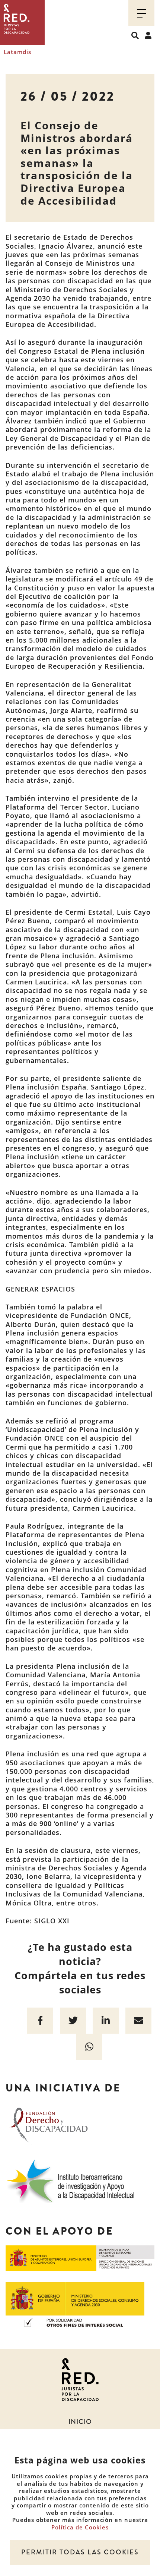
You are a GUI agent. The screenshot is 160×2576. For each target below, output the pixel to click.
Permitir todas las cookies (80, 2552)
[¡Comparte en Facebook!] (40, 2021)
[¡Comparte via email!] (138, 2021)
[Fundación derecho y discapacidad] (49, 2124)
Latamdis (17, 52)
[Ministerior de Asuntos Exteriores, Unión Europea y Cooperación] (80, 2257)
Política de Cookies (80, 2527)
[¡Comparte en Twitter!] (73, 2021)
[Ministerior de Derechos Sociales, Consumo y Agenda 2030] (75, 2304)
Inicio (80, 2422)
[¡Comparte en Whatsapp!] (89, 2047)
